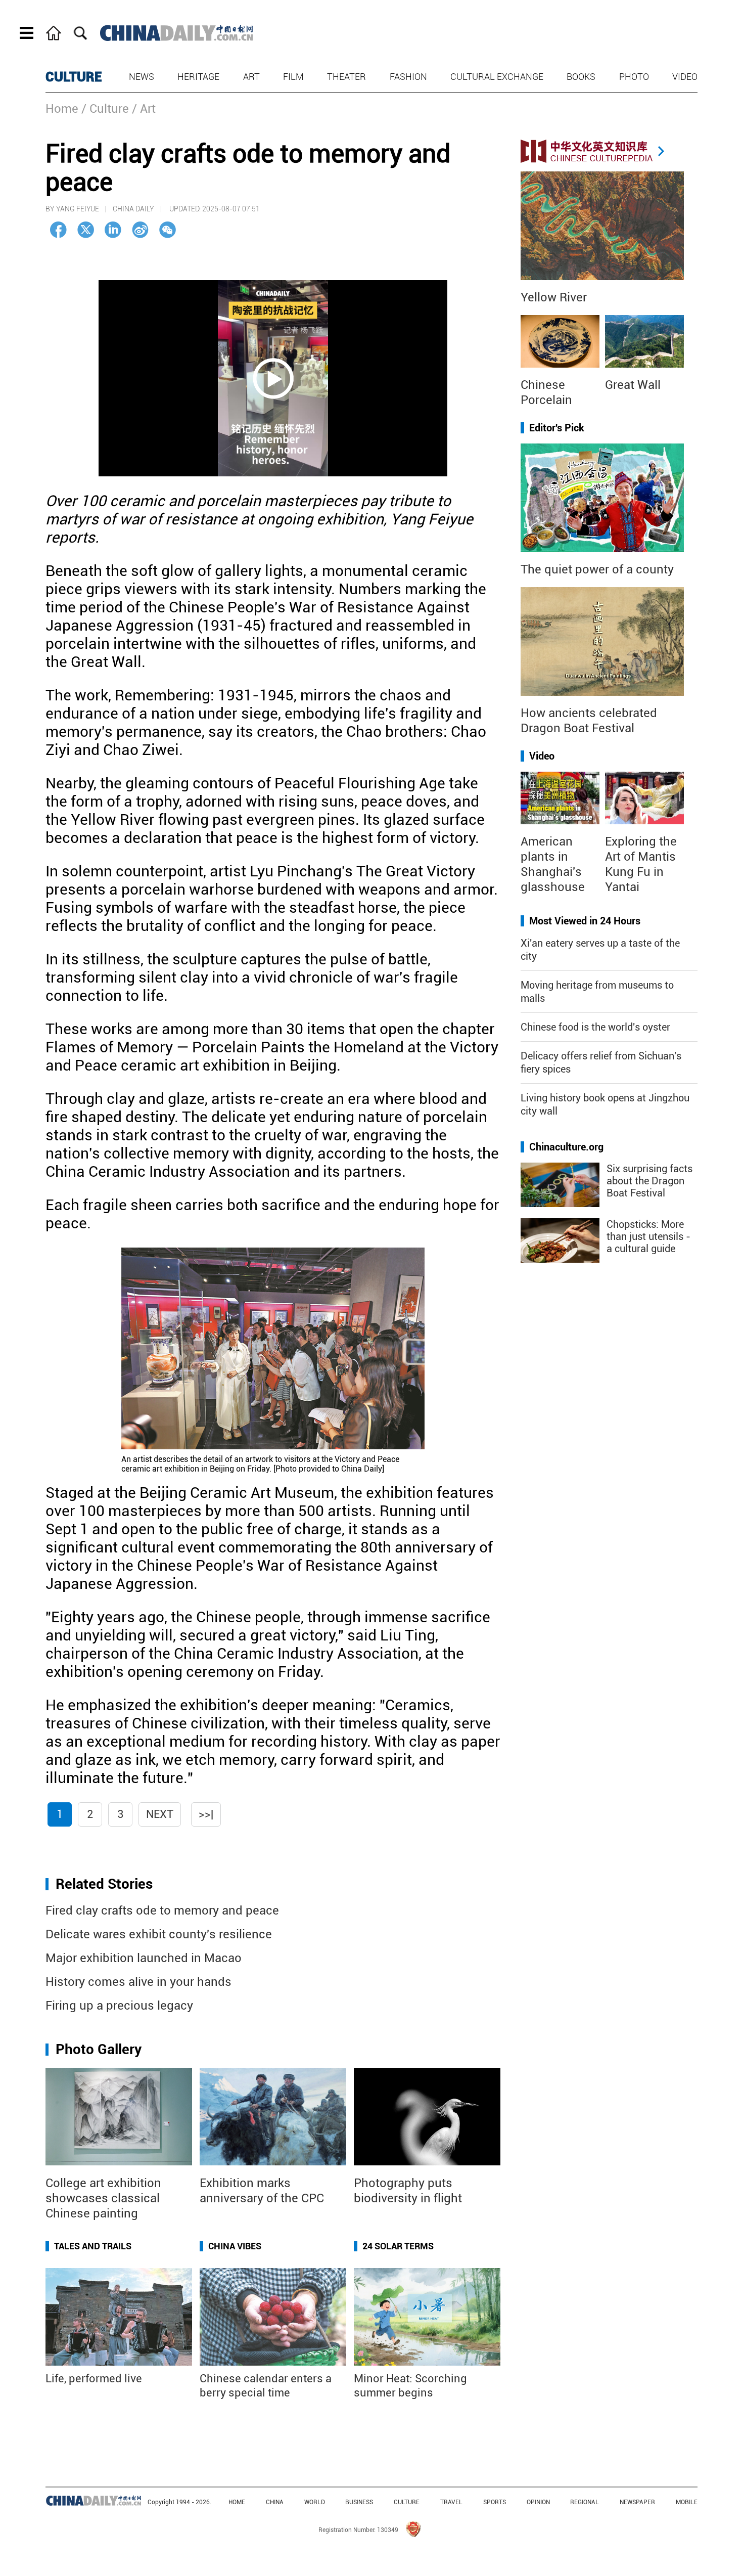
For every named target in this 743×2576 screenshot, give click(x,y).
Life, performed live (94, 2379)
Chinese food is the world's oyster (595, 1027)
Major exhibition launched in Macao (144, 1958)
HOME (237, 2502)
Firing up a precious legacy (119, 2006)
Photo (634, 77)
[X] (86, 230)
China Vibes (235, 2246)
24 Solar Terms (398, 2246)
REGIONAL (585, 2502)
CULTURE (74, 77)
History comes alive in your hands (138, 1982)
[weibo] (140, 230)
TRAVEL (451, 2502)
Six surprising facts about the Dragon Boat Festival (649, 1181)
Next (160, 1814)
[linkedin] (113, 230)
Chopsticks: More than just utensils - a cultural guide (648, 1236)
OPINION (538, 2502)
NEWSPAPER (637, 2502)
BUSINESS (359, 2502)
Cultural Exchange (497, 77)
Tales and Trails (93, 2246)
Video (685, 77)
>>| (206, 1814)
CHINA (275, 2502)
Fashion (408, 77)
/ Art (144, 109)
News (142, 77)
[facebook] (58, 230)
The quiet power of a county (597, 569)
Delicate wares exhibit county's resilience (159, 1934)
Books (581, 77)
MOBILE (687, 2502)
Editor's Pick (557, 428)
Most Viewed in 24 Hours (585, 921)
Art (251, 77)
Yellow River (554, 297)
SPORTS (495, 2502)
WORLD (315, 2502)
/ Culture (105, 109)
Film (293, 77)
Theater (346, 77)
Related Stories (104, 1884)
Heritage (198, 77)
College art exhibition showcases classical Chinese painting (103, 2198)
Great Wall (633, 385)
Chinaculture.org (566, 1147)
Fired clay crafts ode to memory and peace (162, 1911)
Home (62, 109)
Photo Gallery (99, 2049)
